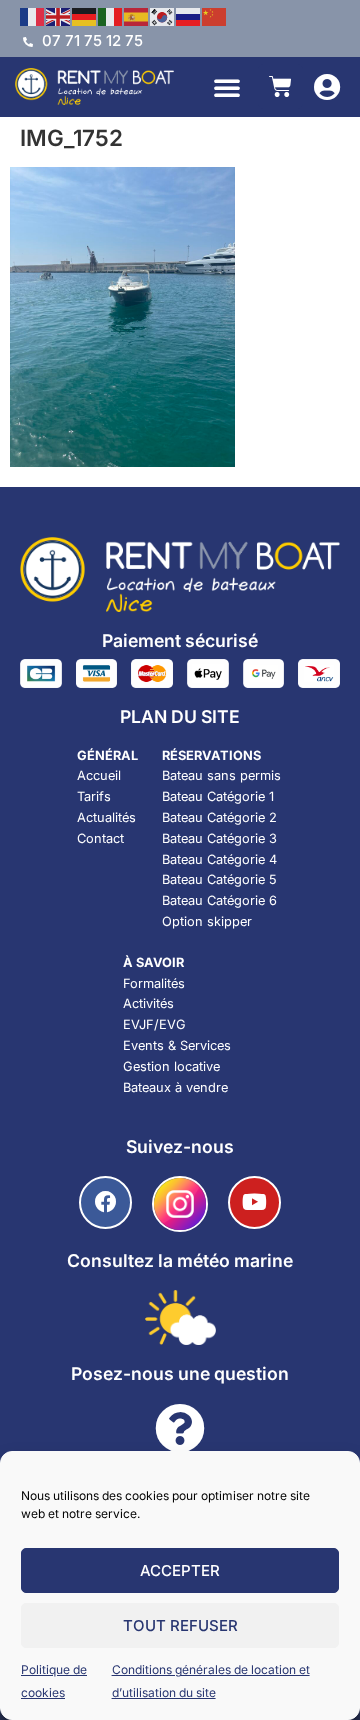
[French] (33, 15)
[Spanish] (137, 15)
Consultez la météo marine (180, 1260)
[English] (59, 15)
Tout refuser (180, 1625)
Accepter (180, 1570)
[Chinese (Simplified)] (215, 15)
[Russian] (189, 15)
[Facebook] (105, 1202)
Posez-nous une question (180, 1373)
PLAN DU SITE (180, 716)
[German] (85, 15)
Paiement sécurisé (180, 640)
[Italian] (111, 15)
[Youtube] (254, 1202)
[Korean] (163, 15)
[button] (227, 87)
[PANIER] (280, 86)
